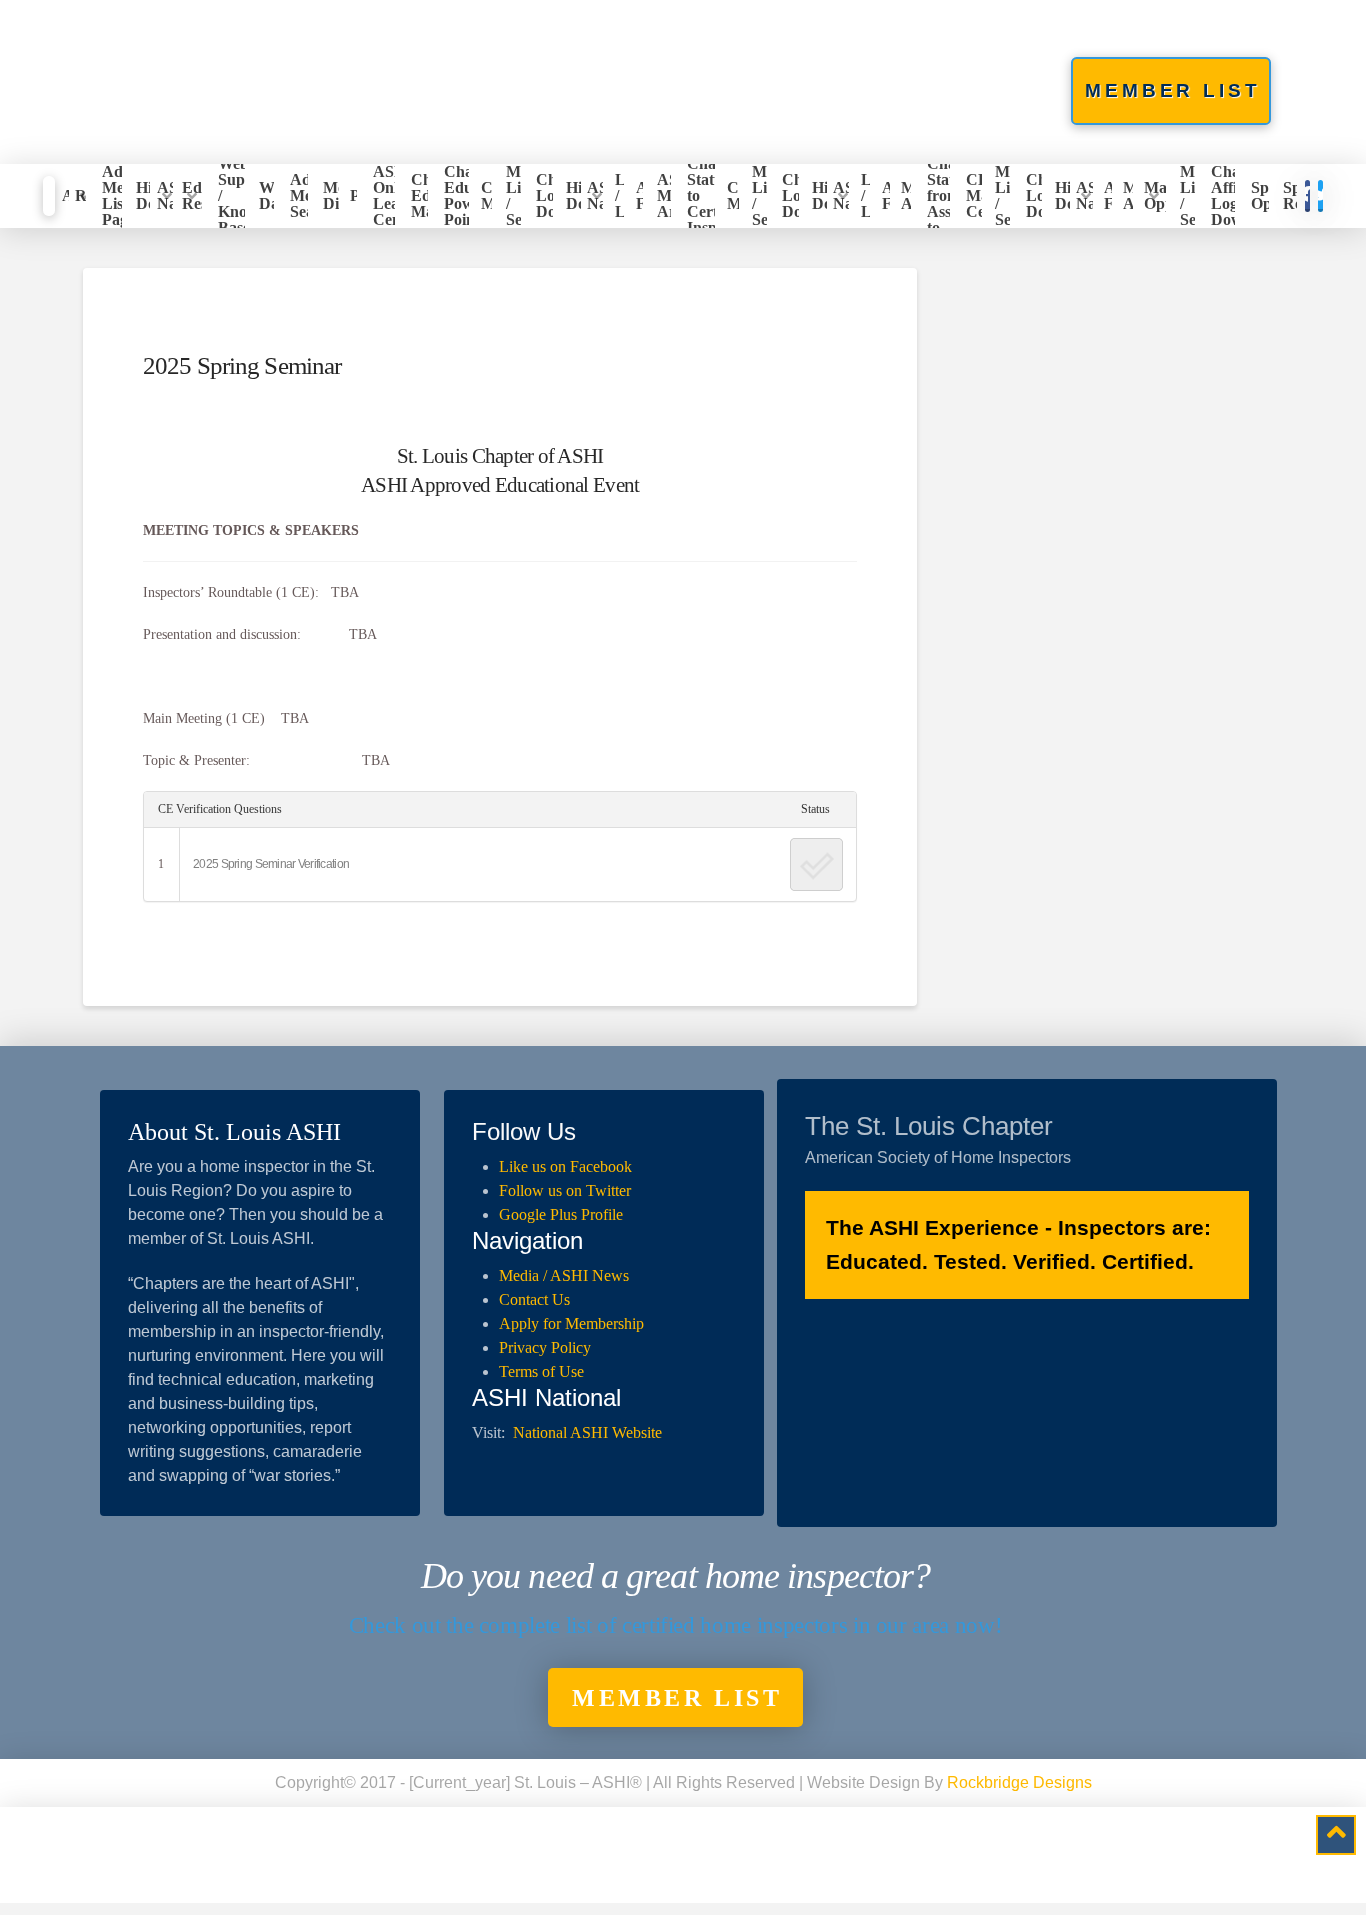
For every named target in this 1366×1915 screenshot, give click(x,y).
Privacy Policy (545, 1347)
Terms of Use (541, 1371)
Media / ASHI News (564, 1275)
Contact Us (534, 1299)
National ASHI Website (587, 1432)
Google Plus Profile (561, 1214)
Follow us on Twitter (565, 1190)
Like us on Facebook (565, 1166)
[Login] (49, 196)
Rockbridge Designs (1019, 1782)
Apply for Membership (571, 1323)
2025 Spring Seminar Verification (271, 864)
